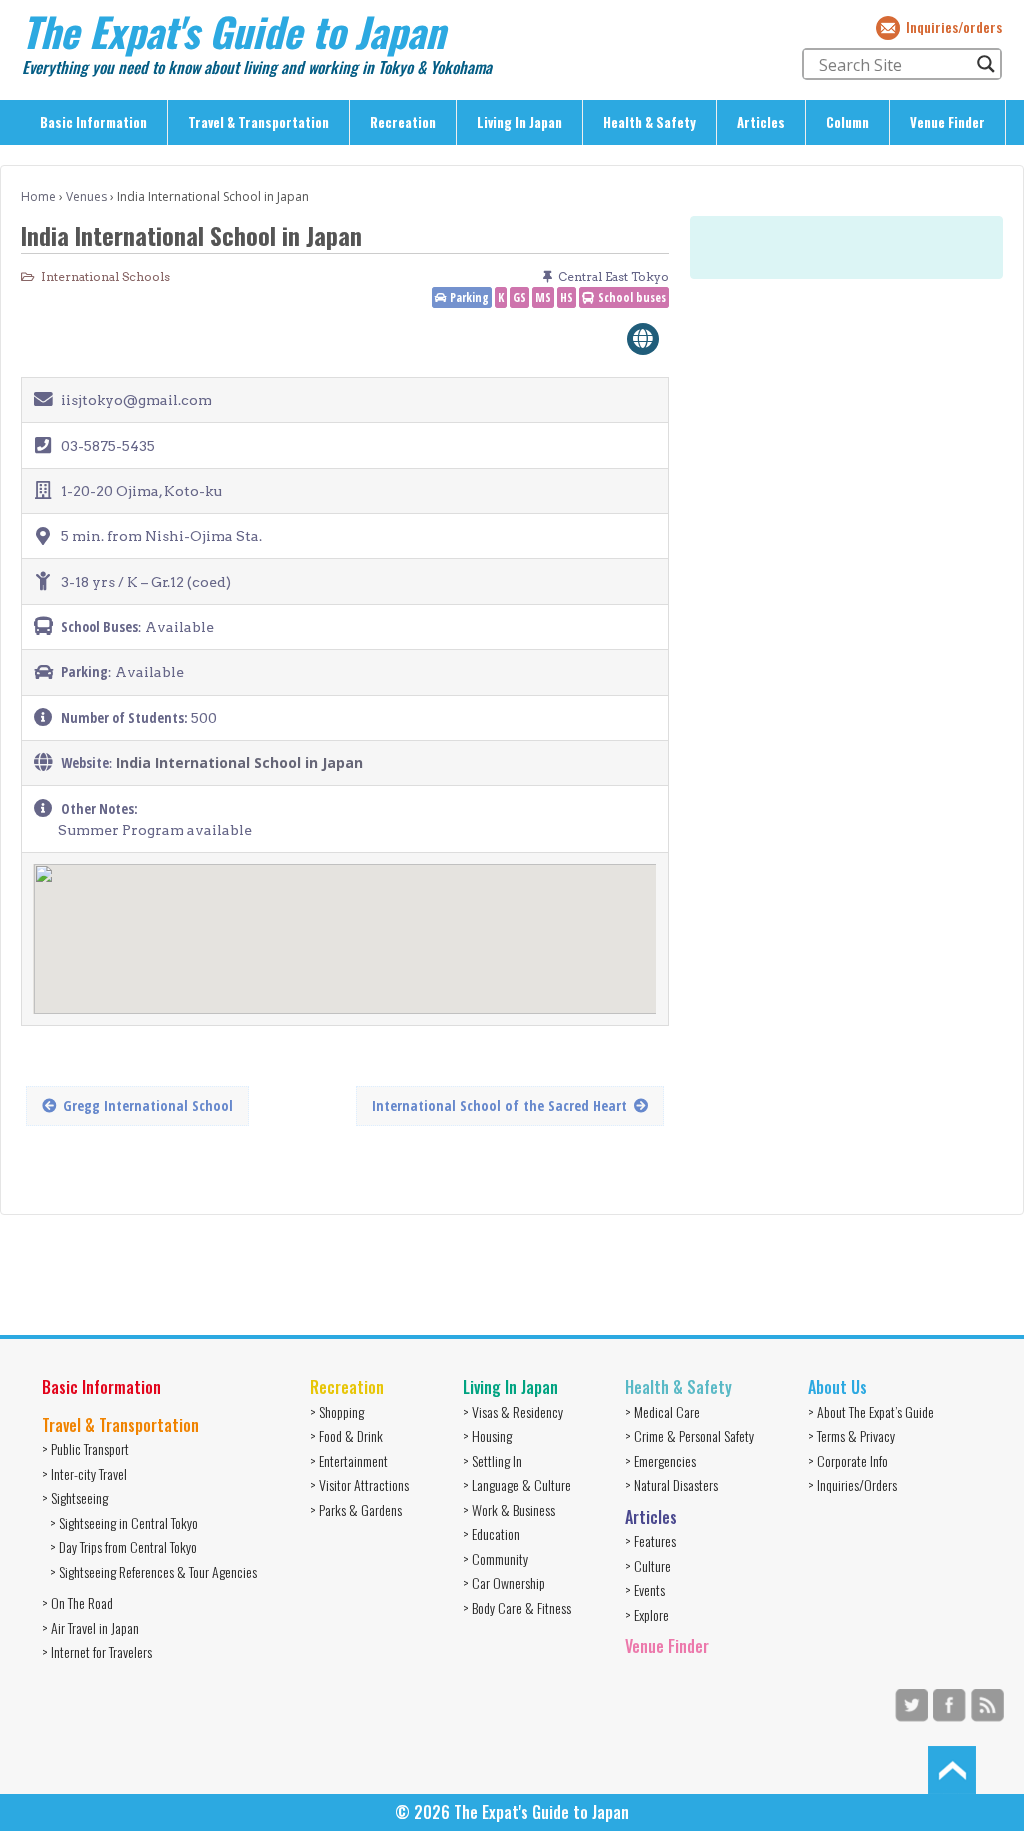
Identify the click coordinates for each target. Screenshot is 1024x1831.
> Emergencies (660, 1460)
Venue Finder (947, 122)
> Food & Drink (346, 1435)
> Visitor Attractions (359, 1484)
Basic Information (93, 122)
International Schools (105, 276)
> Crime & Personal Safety (689, 1435)
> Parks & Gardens (356, 1509)
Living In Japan (519, 122)
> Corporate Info (848, 1460)
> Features (650, 1540)
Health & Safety (649, 122)
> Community (495, 1558)
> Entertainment (349, 1460)
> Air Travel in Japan (90, 1627)
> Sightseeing (75, 1497)
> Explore (647, 1614)
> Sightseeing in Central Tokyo (124, 1522)
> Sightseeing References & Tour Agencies (153, 1571)
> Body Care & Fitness (517, 1607)
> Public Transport (85, 1448)
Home (38, 196)
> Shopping (337, 1411)
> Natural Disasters (671, 1484)
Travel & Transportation (258, 122)
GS (519, 297)
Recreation (403, 122)
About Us (837, 1387)
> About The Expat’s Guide (871, 1411)
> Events (645, 1589)
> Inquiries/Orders (852, 1484)
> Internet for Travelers (97, 1651)
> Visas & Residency (513, 1411)
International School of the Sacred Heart (499, 1105)
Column (847, 122)
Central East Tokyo (613, 276)
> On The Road (77, 1602)
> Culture (648, 1565)
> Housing (487, 1435)
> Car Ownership (504, 1582)
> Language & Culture (517, 1484)
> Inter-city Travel (84, 1473)
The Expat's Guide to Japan (233, 31)
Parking (469, 297)
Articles (761, 122)
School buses (632, 297)
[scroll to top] (952, 1768)
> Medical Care (662, 1411)
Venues (86, 196)
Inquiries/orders (954, 26)
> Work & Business (509, 1509)
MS (543, 297)
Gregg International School (148, 1105)
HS (566, 297)
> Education (491, 1533)
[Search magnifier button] (986, 64)
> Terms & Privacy (851, 1435)
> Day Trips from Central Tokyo (123, 1546)
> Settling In (492, 1460)
